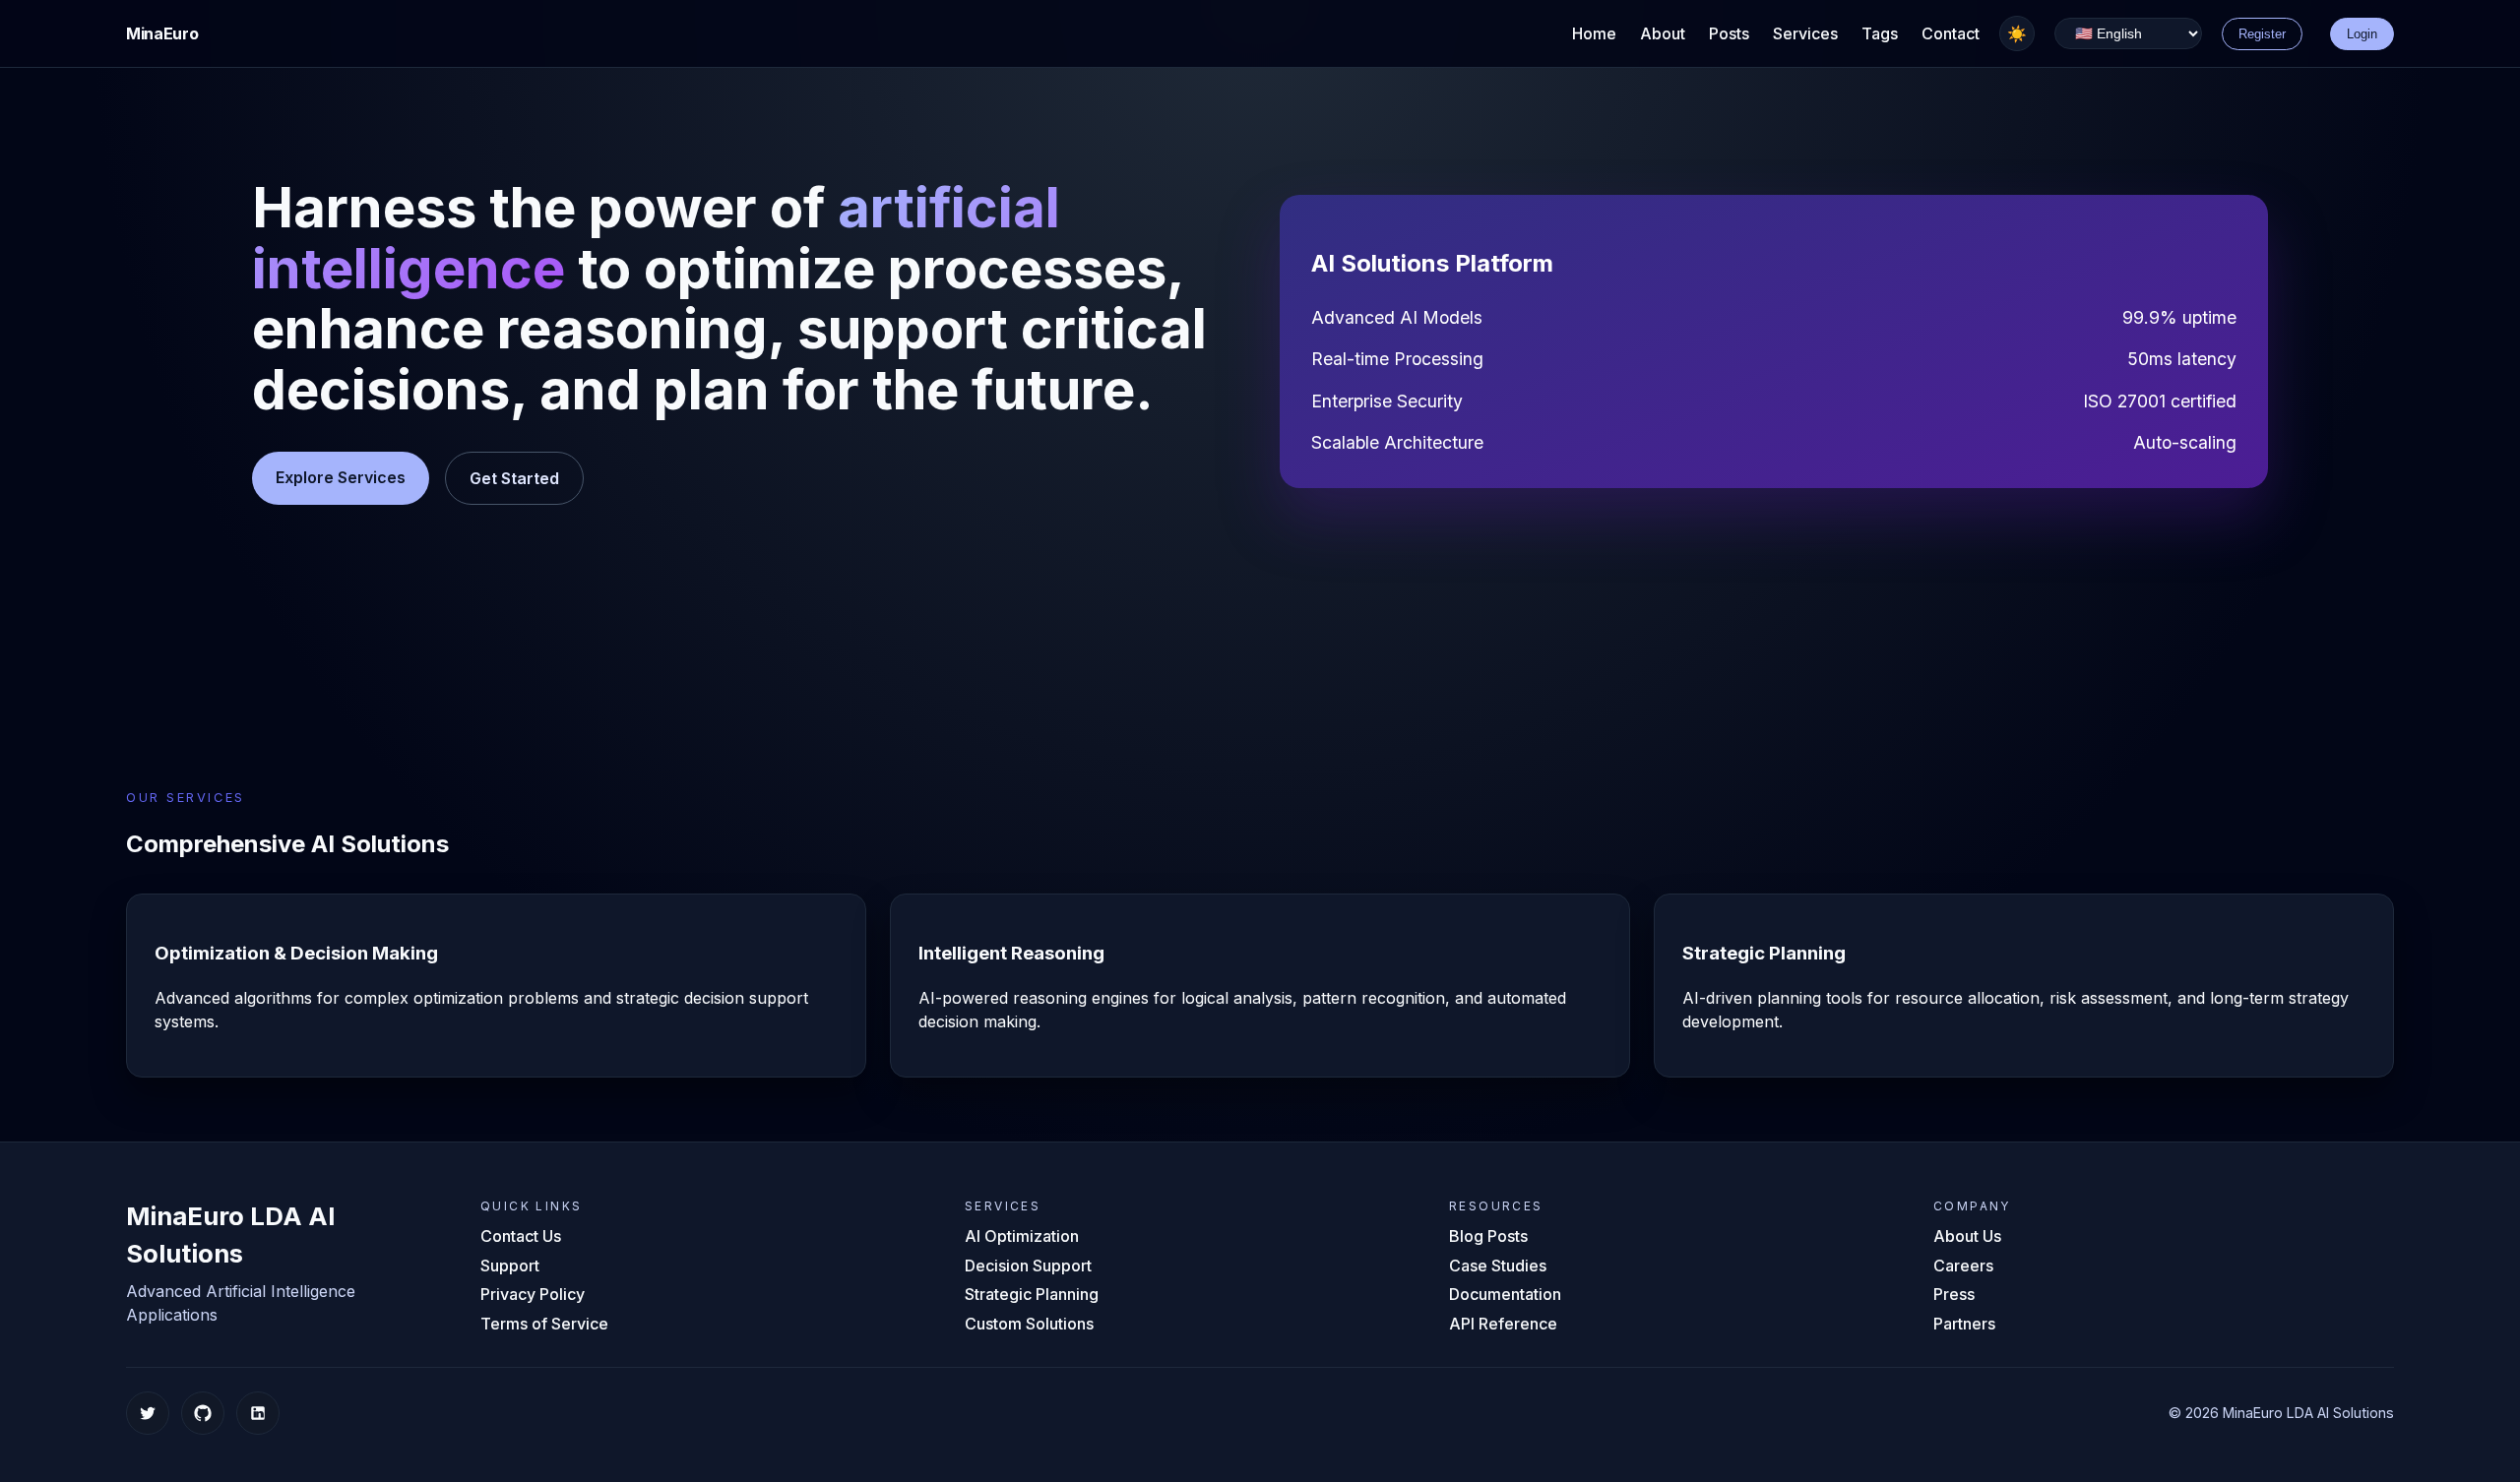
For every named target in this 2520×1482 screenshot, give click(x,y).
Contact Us (521, 1236)
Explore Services (341, 477)
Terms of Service (544, 1324)
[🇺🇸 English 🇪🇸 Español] (2128, 34)
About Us (1967, 1236)
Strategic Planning (1032, 1294)
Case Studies (1498, 1266)
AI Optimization (1022, 1236)
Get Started (514, 478)
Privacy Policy (533, 1294)
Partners (1964, 1324)
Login (2362, 34)
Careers (1963, 1266)
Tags (1880, 33)
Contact (1951, 33)
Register (2262, 34)
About (1663, 33)
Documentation (1505, 1294)
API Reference (1503, 1324)
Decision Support (1028, 1266)
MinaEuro (162, 33)
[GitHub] (203, 1413)
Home (1594, 33)
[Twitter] (148, 1413)
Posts (1729, 33)
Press (1954, 1294)
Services (1805, 33)
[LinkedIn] (258, 1413)
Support (510, 1266)
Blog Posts (1488, 1236)
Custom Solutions (1029, 1324)
